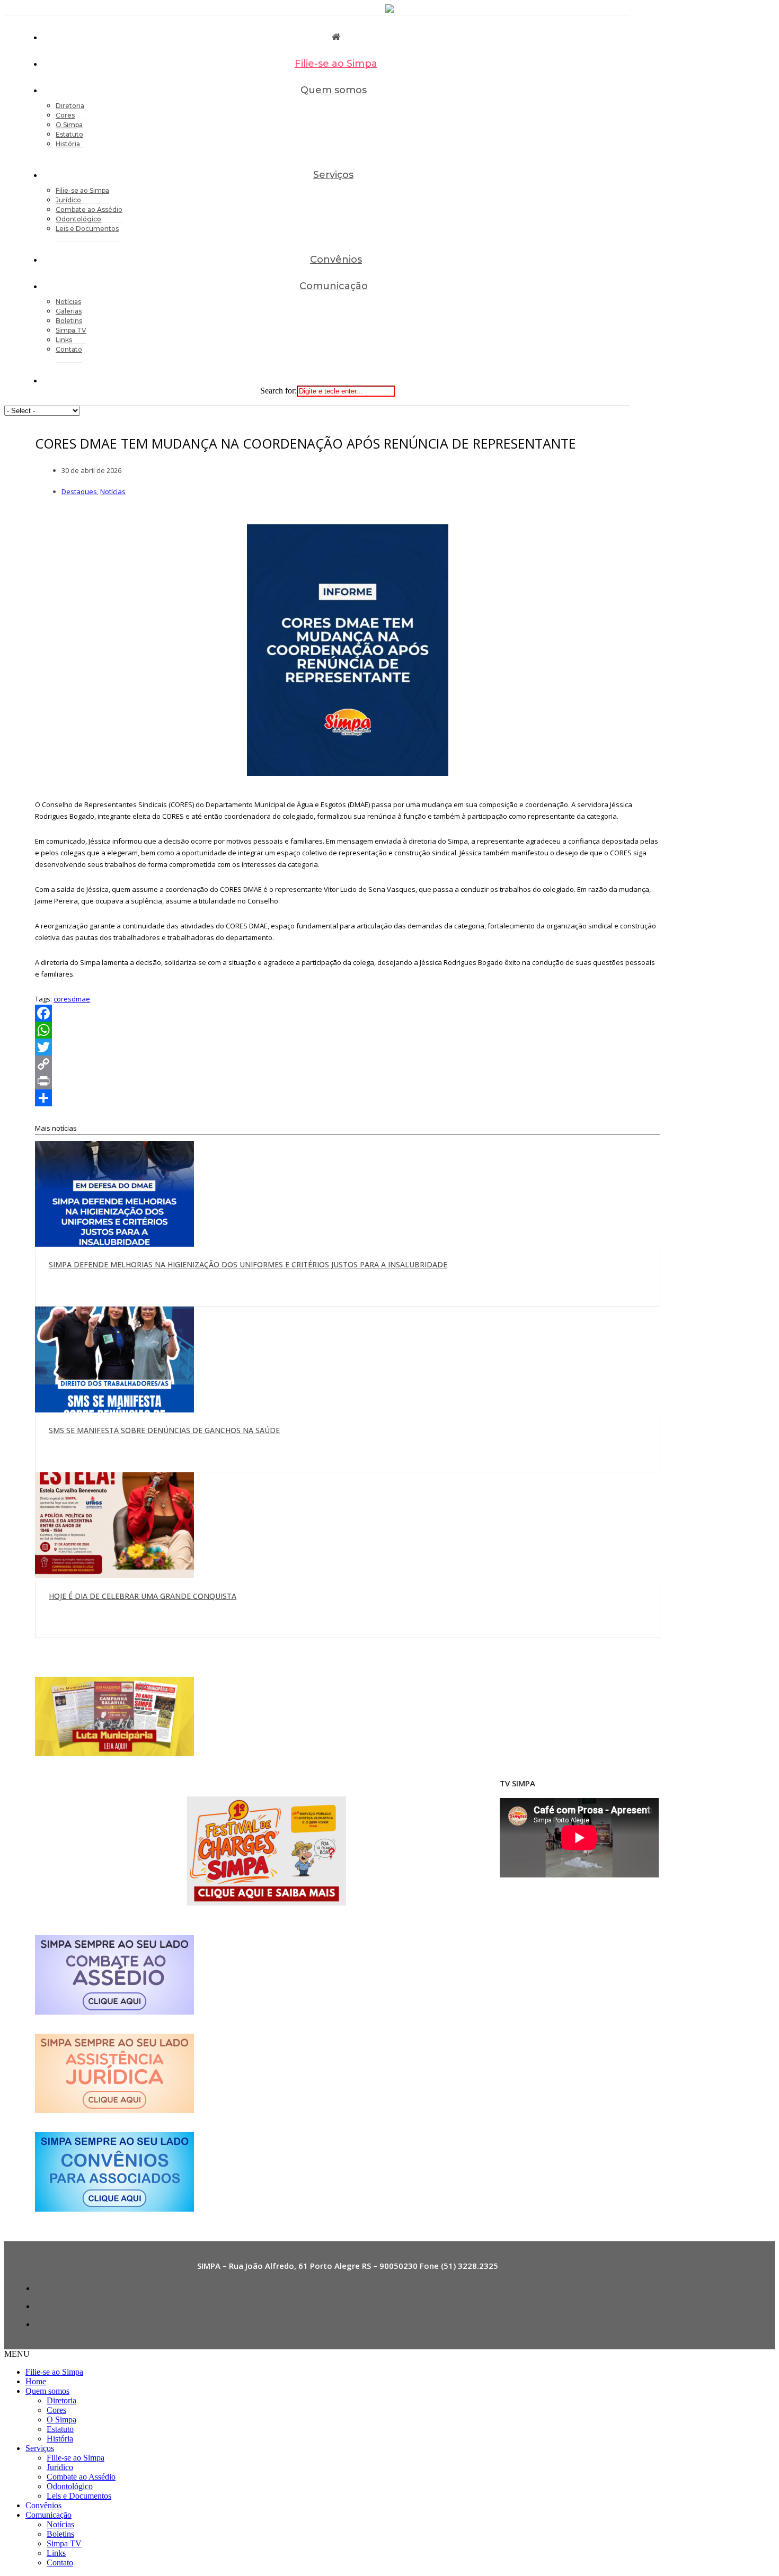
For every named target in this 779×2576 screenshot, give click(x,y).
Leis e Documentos (87, 229)
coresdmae (72, 999)
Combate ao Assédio (81, 2477)
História (68, 144)
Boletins (60, 2534)
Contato (69, 349)
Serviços (333, 175)
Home (36, 2381)
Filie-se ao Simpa (336, 64)
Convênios (336, 260)
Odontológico (70, 2486)
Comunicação (334, 286)
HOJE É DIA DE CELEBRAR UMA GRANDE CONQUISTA (143, 1596)
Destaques (79, 491)
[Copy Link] (348, 1064)
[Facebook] (348, 1013)
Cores (56, 2410)
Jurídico (60, 2467)
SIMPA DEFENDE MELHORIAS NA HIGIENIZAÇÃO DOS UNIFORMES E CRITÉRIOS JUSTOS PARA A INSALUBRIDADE (248, 1264)
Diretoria (61, 2400)
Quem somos (334, 90)
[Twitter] (348, 1047)
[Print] (348, 1081)
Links (56, 2553)
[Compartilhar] (348, 1098)
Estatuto (60, 2429)
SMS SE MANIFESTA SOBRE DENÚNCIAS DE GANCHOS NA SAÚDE (164, 1430)
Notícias (113, 491)
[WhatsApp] (348, 1030)
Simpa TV (64, 2543)
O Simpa (61, 2420)
